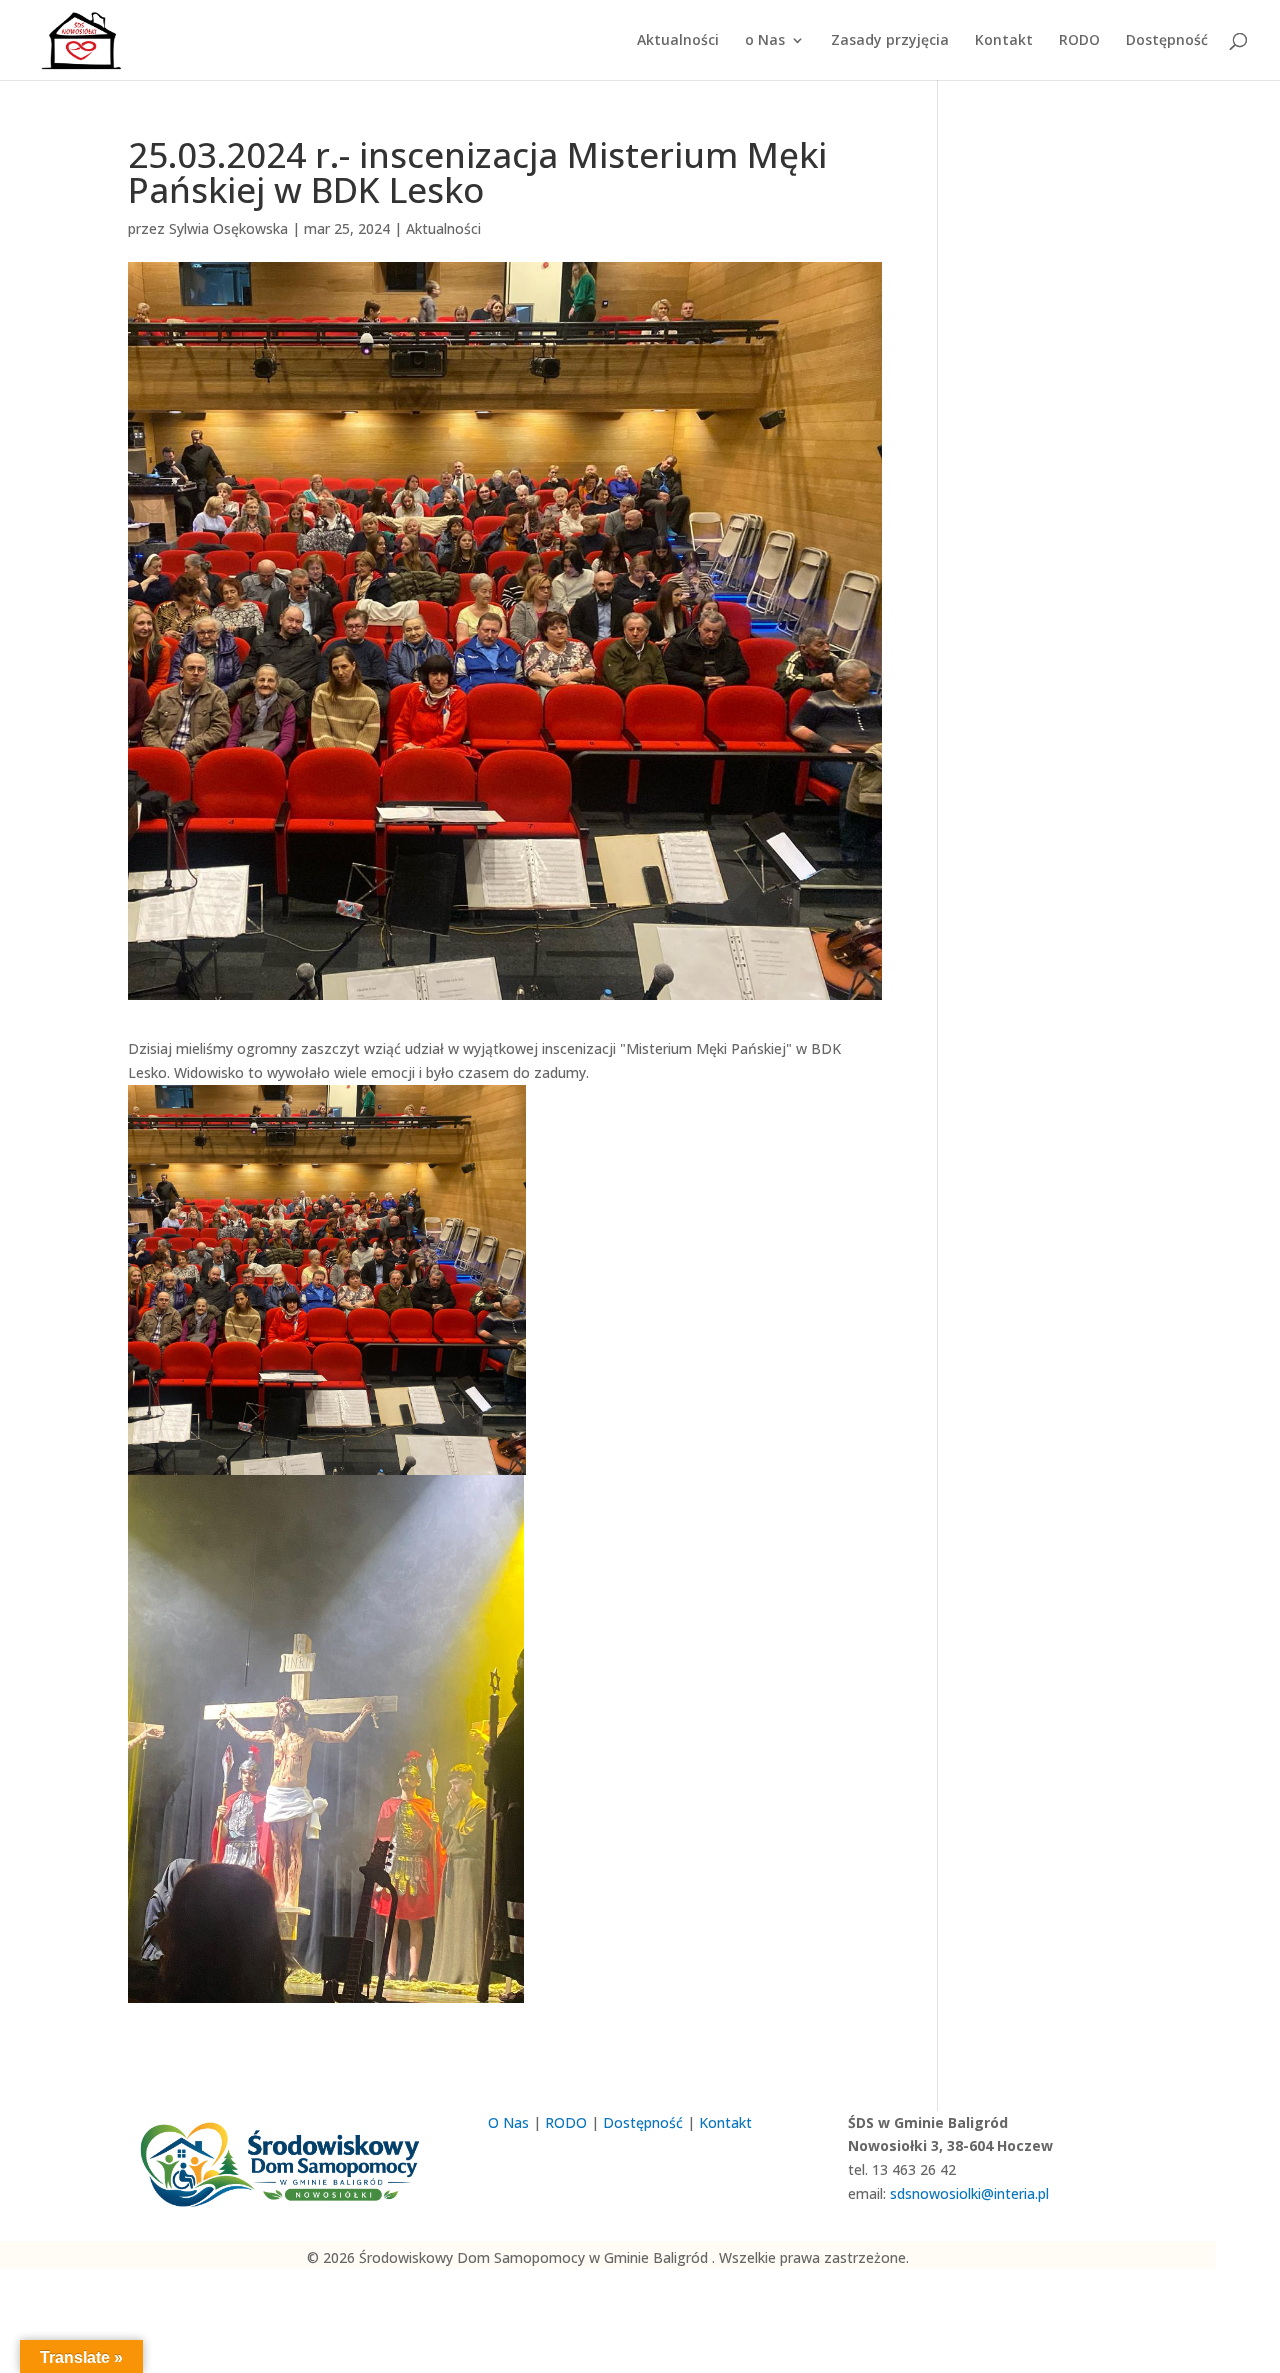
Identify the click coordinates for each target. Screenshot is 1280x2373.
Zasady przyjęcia (890, 41)
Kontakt (1004, 41)
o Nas (765, 41)
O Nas (508, 2122)
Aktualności (678, 41)
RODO (1079, 41)
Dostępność (1167, 41)
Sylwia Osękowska (228, 228)
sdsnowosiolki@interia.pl (969, 2193)
